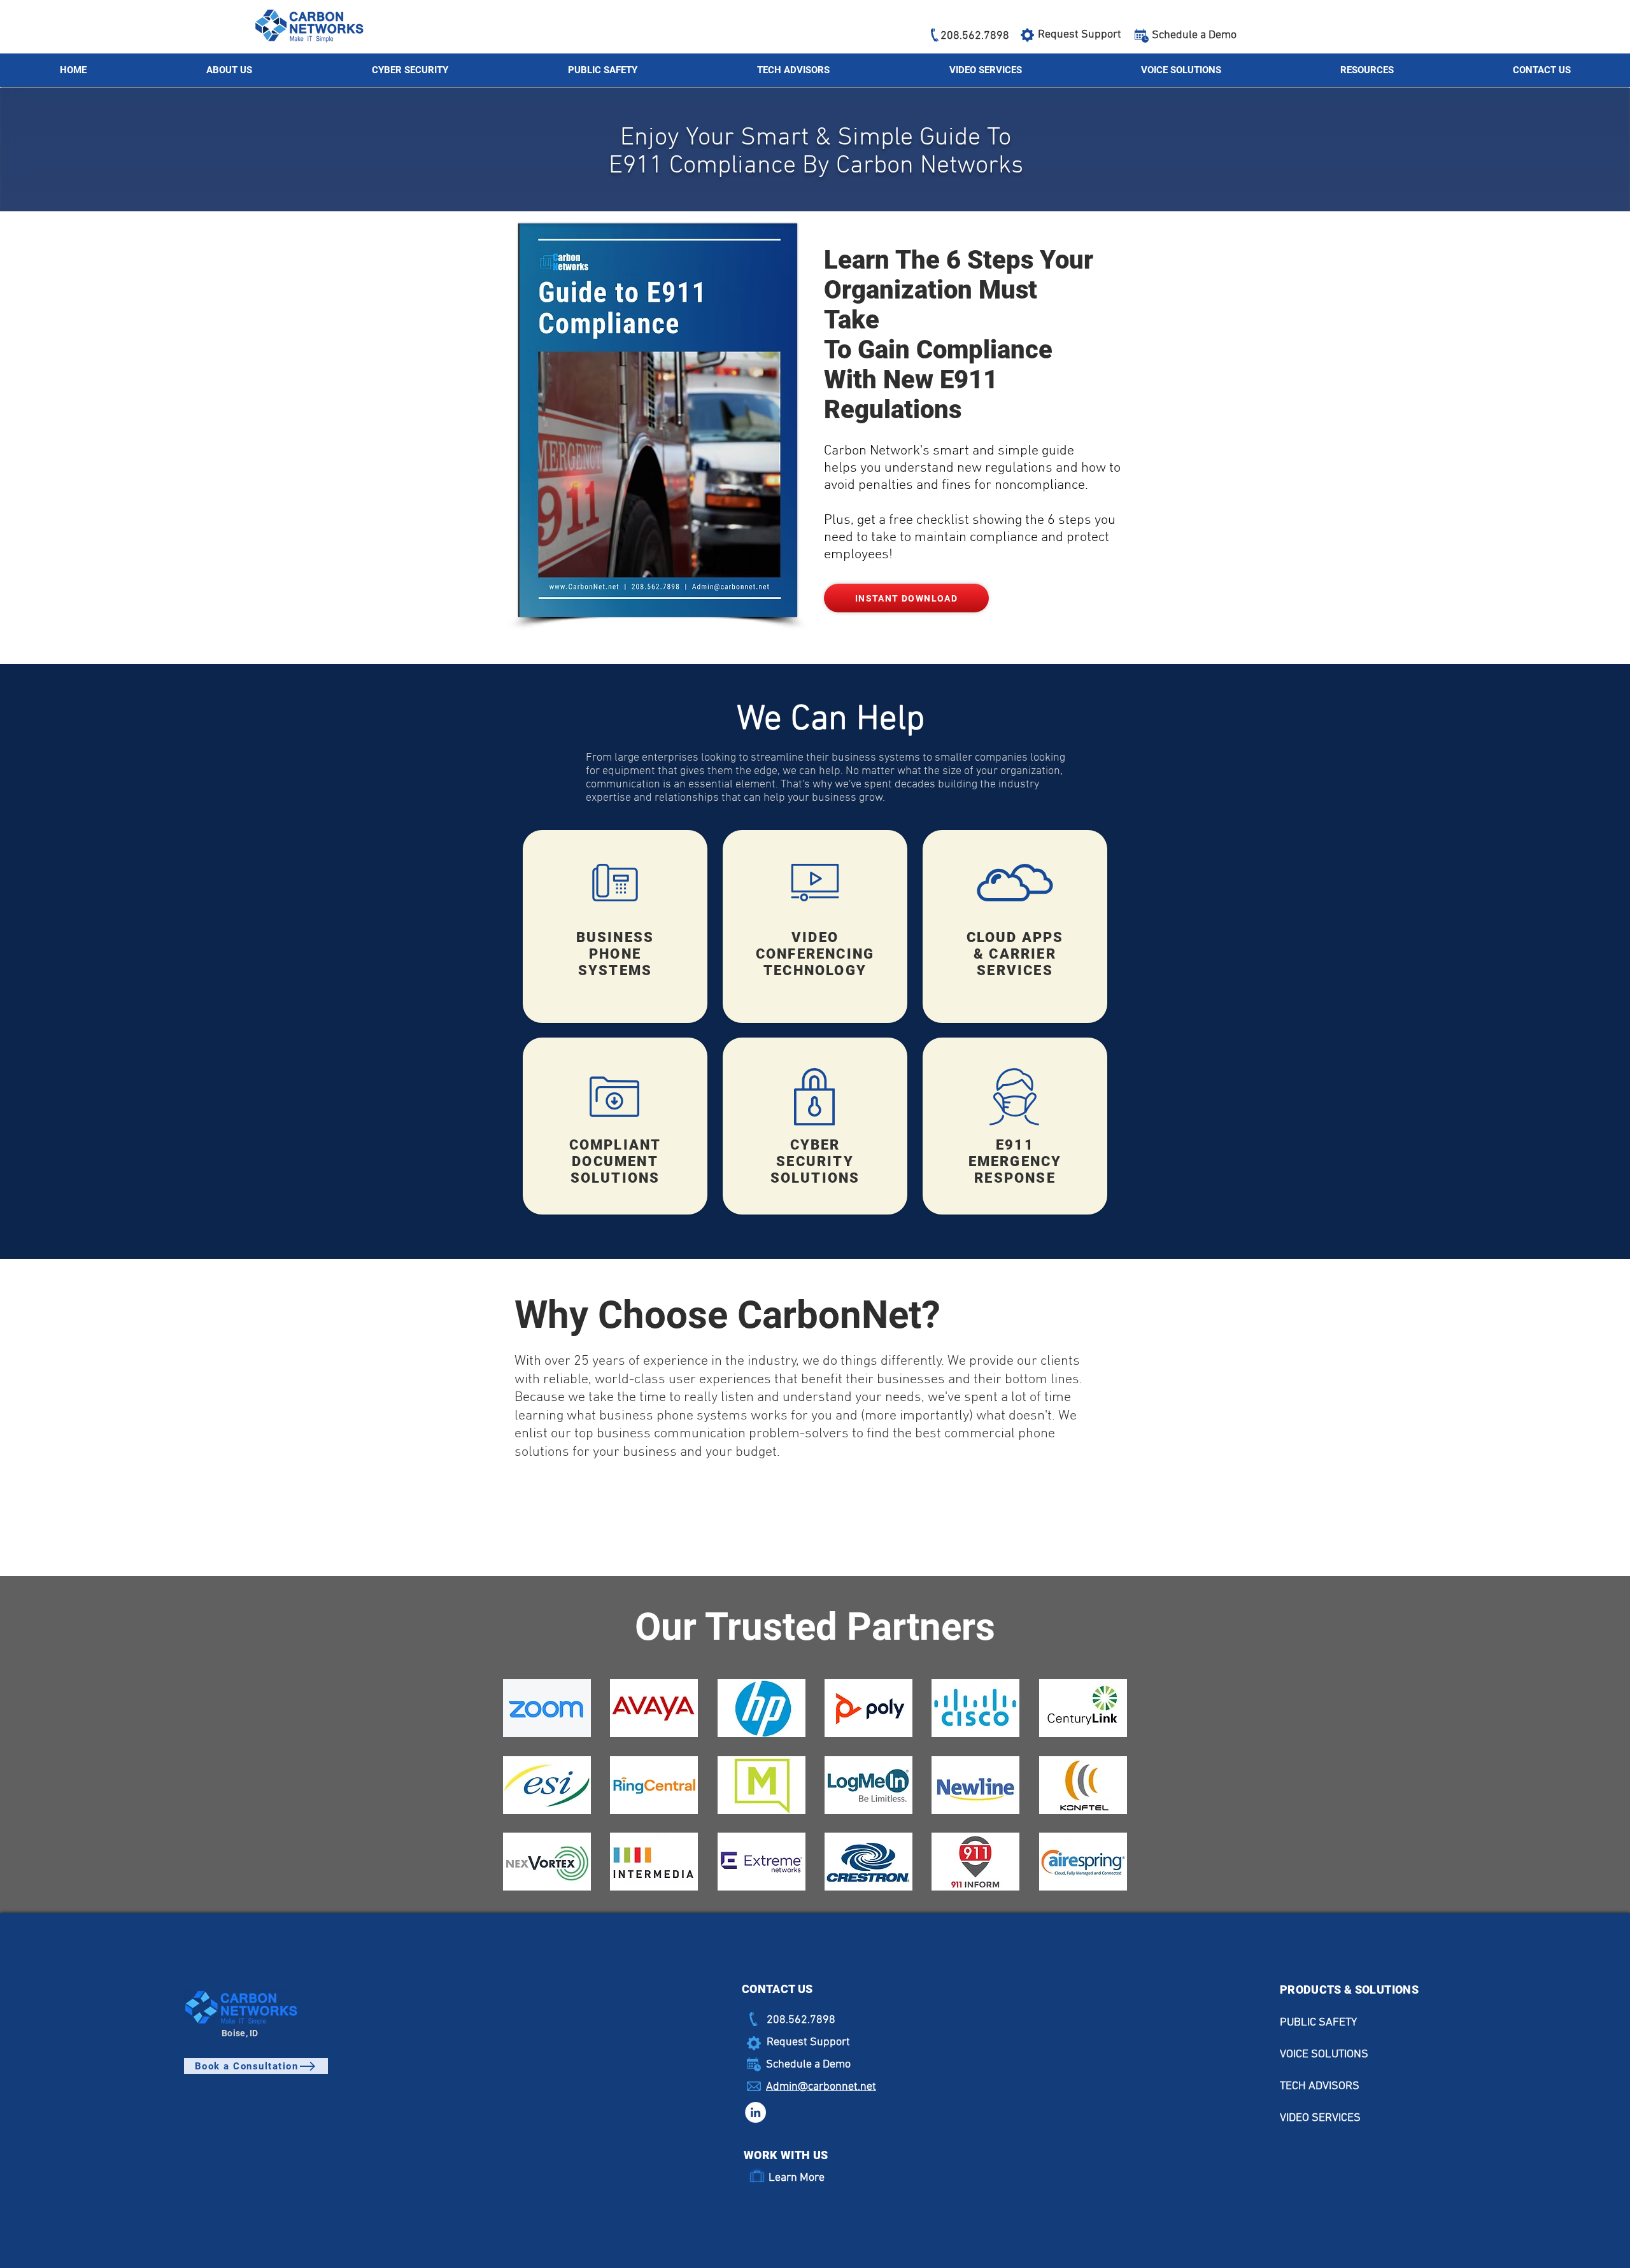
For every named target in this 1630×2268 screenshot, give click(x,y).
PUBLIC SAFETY (1318, 2023)
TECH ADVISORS (1320, 2086)
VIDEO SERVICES (1320, 2118)
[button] (1367, 70)
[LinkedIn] (755, 2112)
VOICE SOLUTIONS (1324, 2054)
